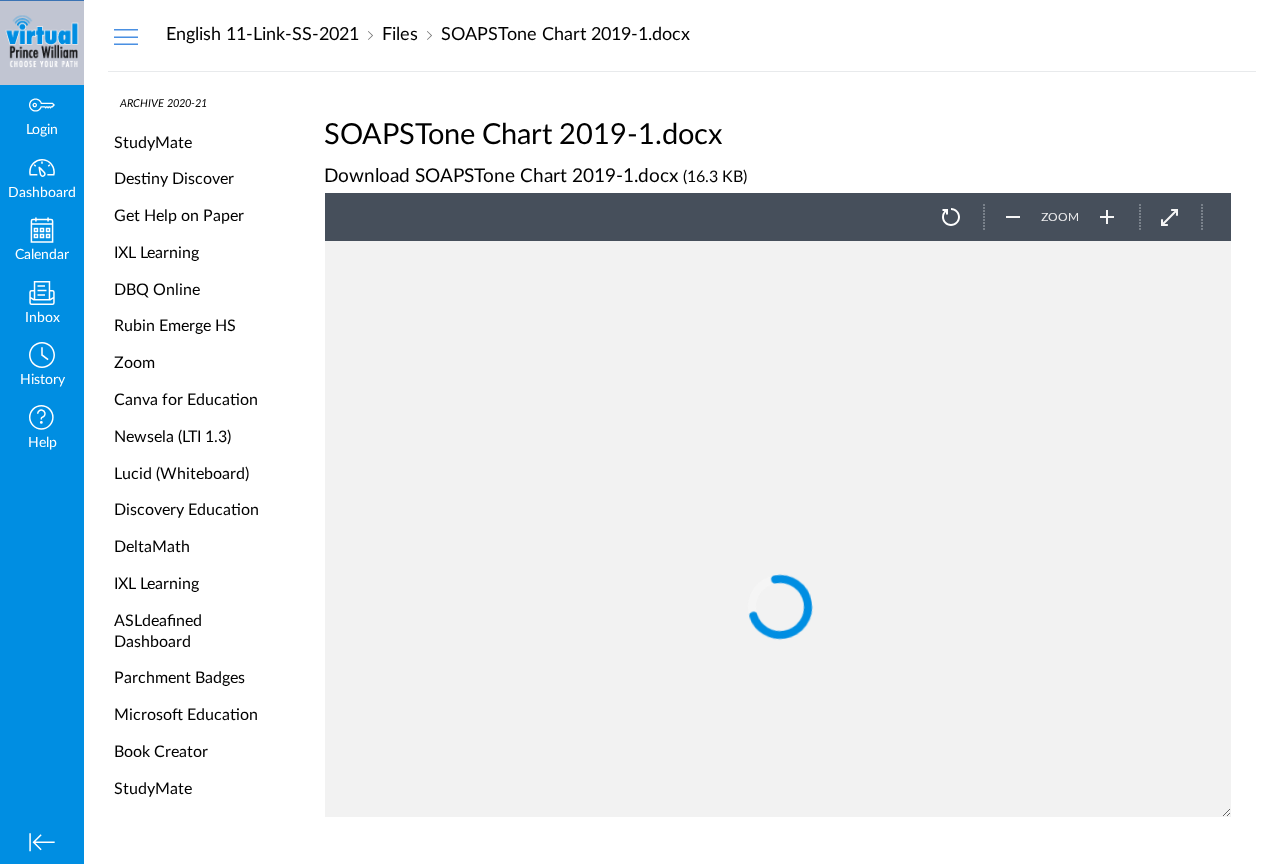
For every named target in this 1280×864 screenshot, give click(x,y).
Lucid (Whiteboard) (181, 474)
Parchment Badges (179, 678)
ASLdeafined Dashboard (158, 631)
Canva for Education (186, 400)
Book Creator (161, 752)
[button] (42, 366)
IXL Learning (156, 253)
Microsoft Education (186, 715)
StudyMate (153, 143)
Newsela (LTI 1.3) (172, 437)
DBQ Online (157, 290)
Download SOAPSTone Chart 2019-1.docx (501, 176)
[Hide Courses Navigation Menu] (126, 36)
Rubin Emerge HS (175, 326)
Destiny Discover (174, 179)
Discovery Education (186, 510)
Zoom (134, 363)
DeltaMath (152, 547)
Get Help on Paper (179, 216)
